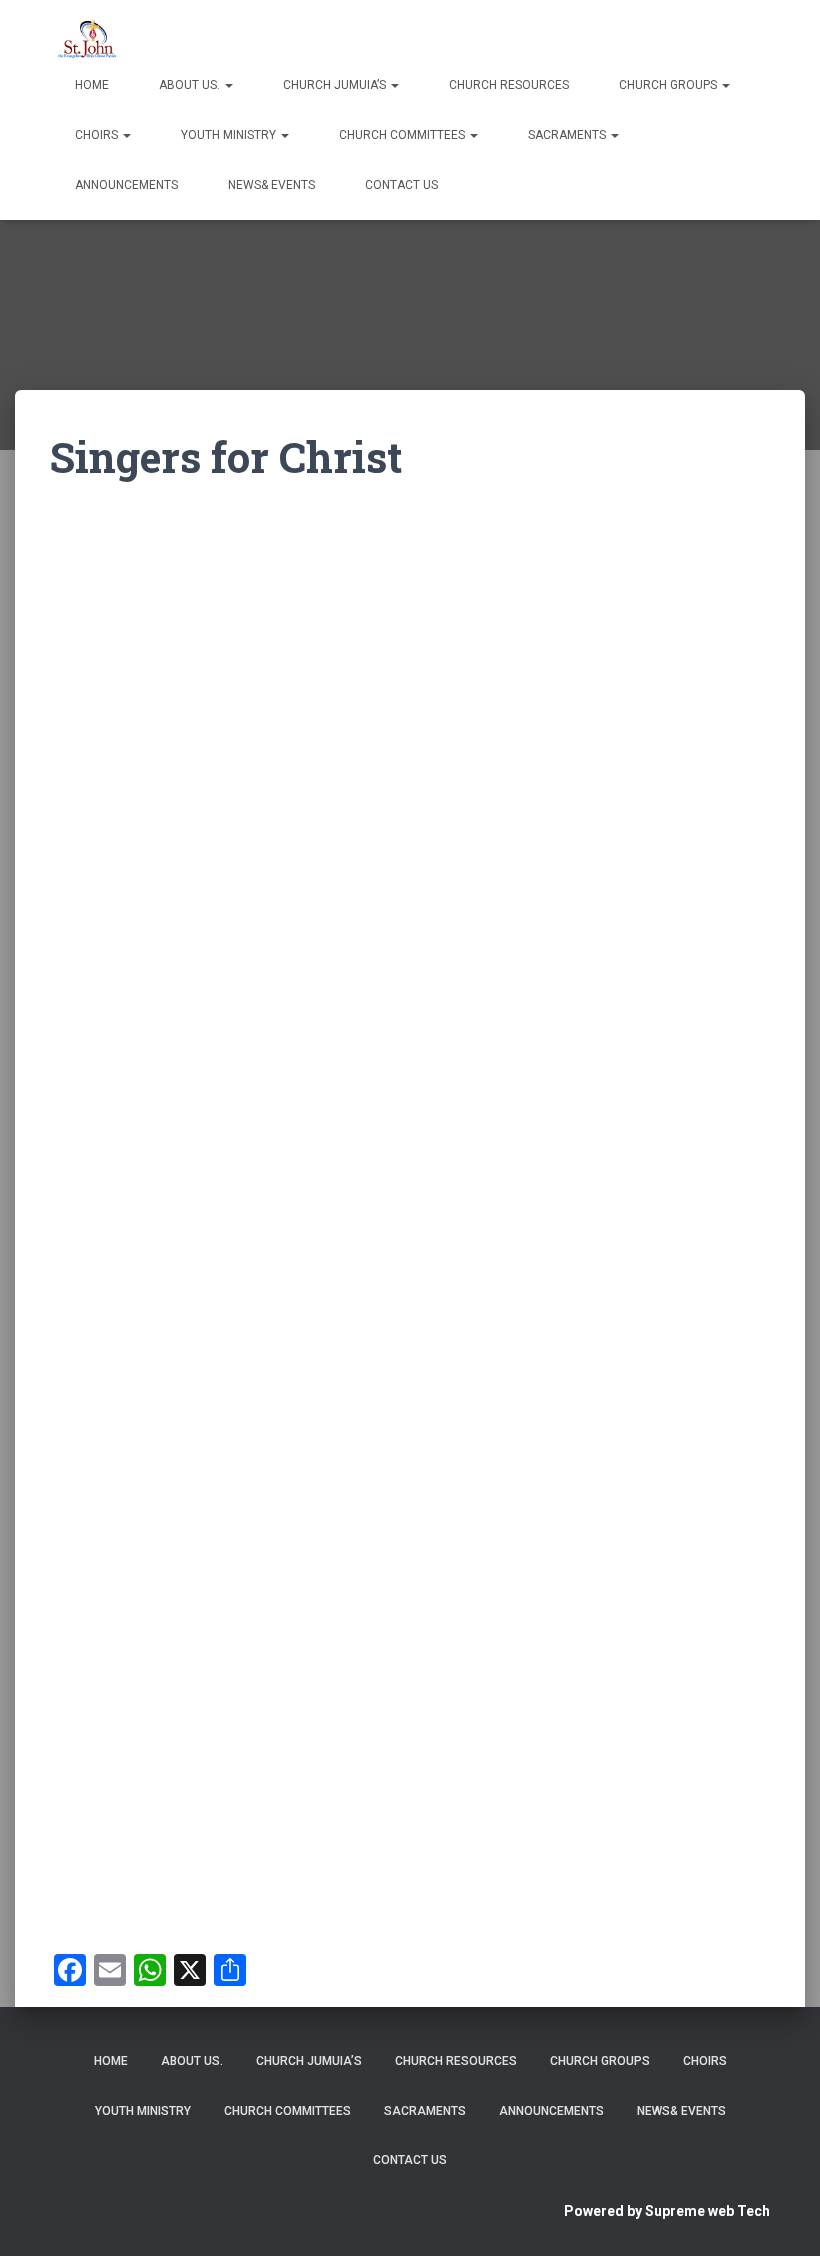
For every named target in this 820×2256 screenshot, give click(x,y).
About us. (191, 85)
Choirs (98, 135)
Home (92, 85)
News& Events (271, 185)
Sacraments (568, 135)
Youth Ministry (230, 135)
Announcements (126, 185)
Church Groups (669, 85)
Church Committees (403, 135)
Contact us (401, 185)
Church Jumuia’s (336, 85)
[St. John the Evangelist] (93, 35)
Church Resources (509, 85)
